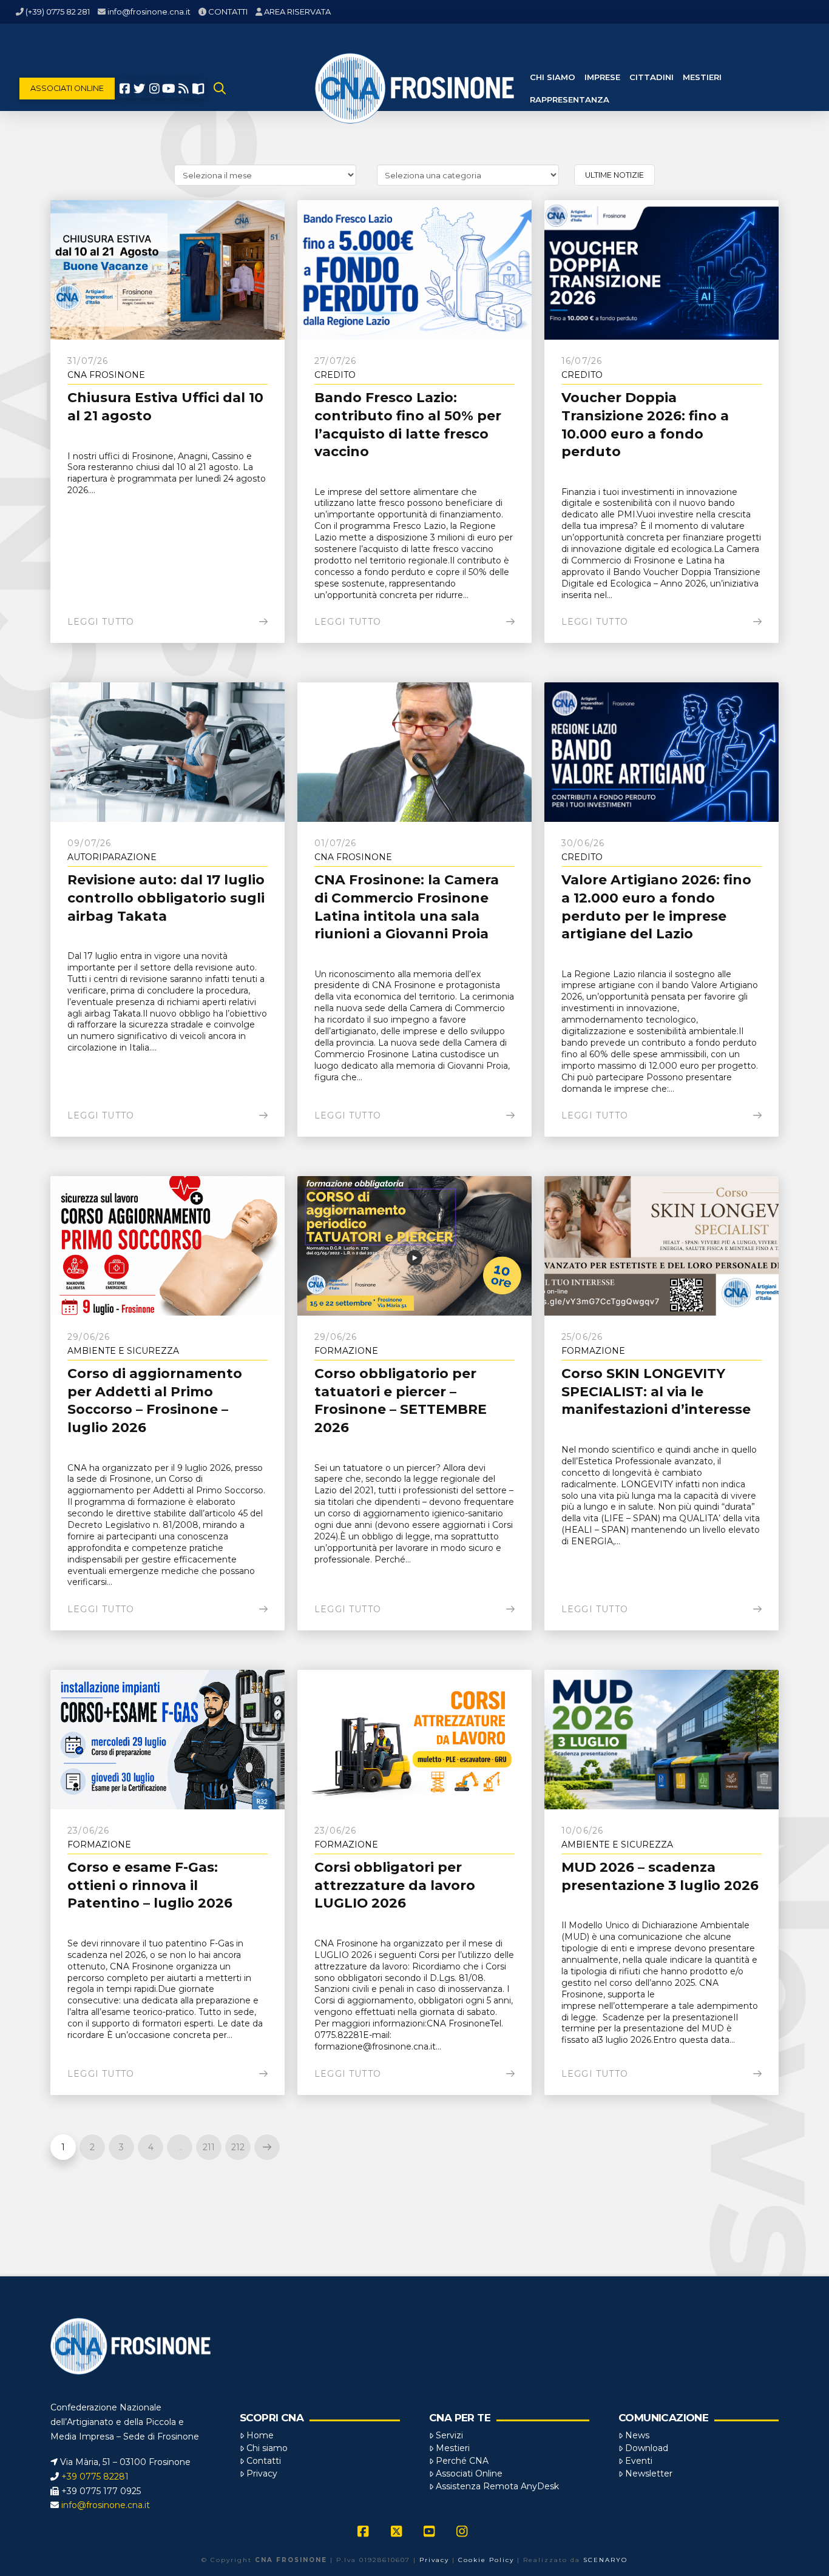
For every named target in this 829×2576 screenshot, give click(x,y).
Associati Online (469, 2473)
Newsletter (649, 2473)
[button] (220, 89)
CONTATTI (228, 12)
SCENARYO (605, 2560)
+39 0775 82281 (95, 2477)
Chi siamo (267, 2448)
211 (209, 2147)
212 (238, 2147)
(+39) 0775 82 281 (58, 12)
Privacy (262, 2473)
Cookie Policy (486, 2560)
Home (260, 2435)
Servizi (449, 2435)
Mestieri (453, 2448)
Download (647, 2448)
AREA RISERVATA (297, 12)
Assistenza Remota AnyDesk (497, 2486)
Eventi (639, 2461)
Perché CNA (462, 2461)
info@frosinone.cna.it (149, 12)
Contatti (264, 2461)
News (637, 2435)
